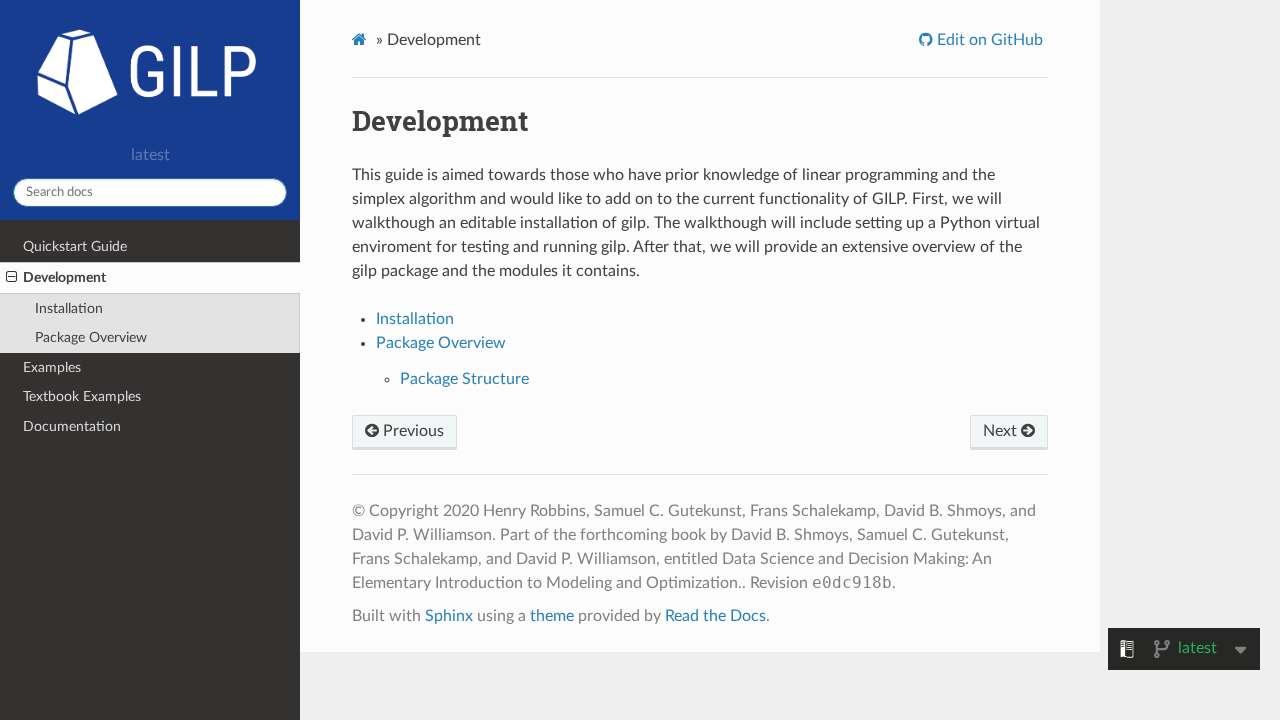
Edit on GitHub (988, 40)
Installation (69, 308)
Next (1002, 431)
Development (64, 277)
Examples (52, 367)
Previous (411, 431)
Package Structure (464, 379)
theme (552, 616)
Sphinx (449, 616)
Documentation (72, 426)
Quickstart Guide (75, 246)
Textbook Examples (82, 396)
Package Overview (91, 337)
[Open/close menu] (11, 278)
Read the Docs (715, 616)
